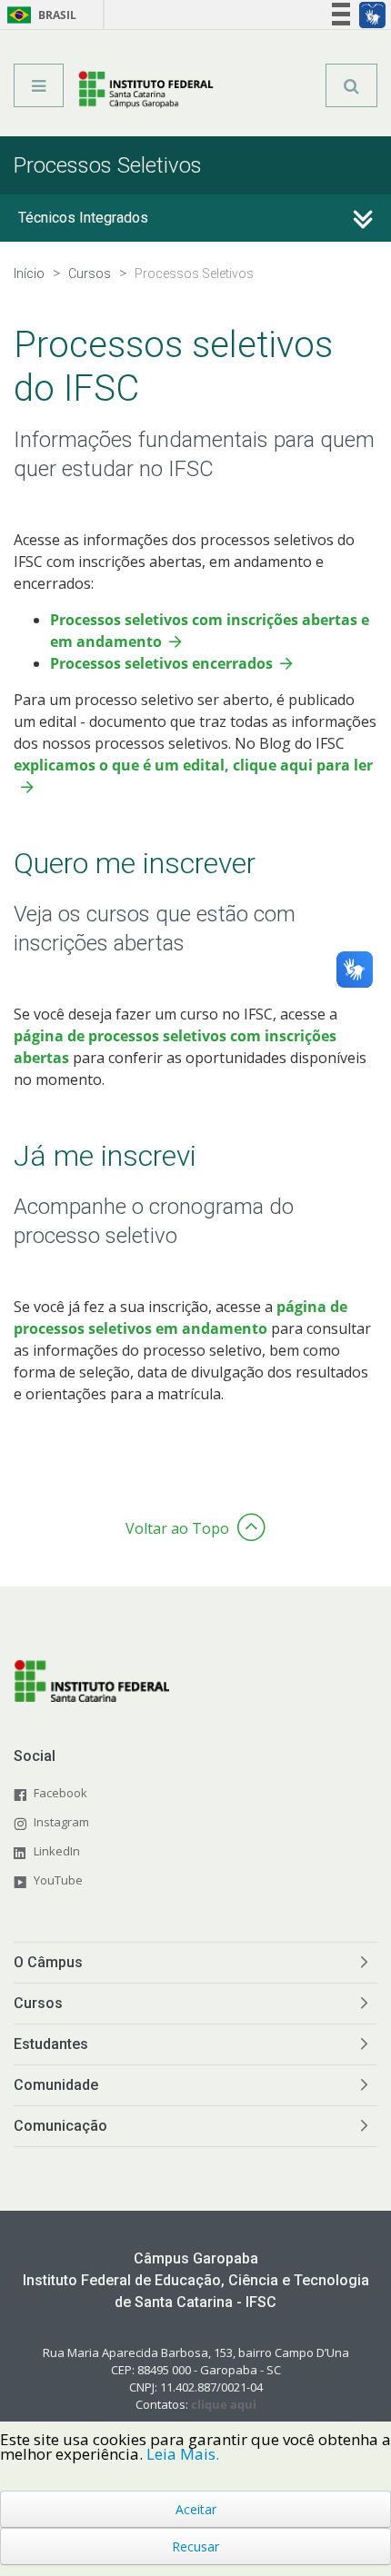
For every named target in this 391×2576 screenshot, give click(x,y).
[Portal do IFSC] (146, 92)
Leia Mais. (183, 2454)
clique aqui (224, 2404)
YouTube (58, 1880)
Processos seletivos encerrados (161, 663)
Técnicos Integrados (83, 218)
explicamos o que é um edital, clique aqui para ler (193, 765)
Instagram (61, 1822)
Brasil (39, 15)
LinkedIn (57, 1851)
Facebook (60, 1793)
